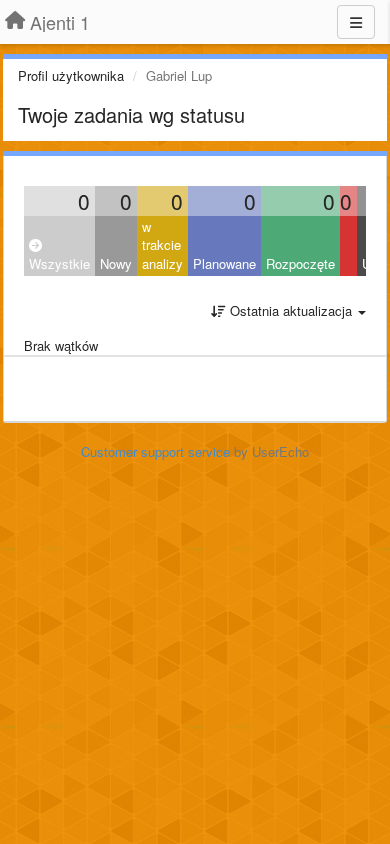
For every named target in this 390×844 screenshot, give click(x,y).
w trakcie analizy (162, 245)
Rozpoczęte (300, 263)
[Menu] (356, 22)
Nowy (116, 263)
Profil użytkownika (71, 75)
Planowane (224, 263)
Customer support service (155, 451)
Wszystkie (59, 263)
